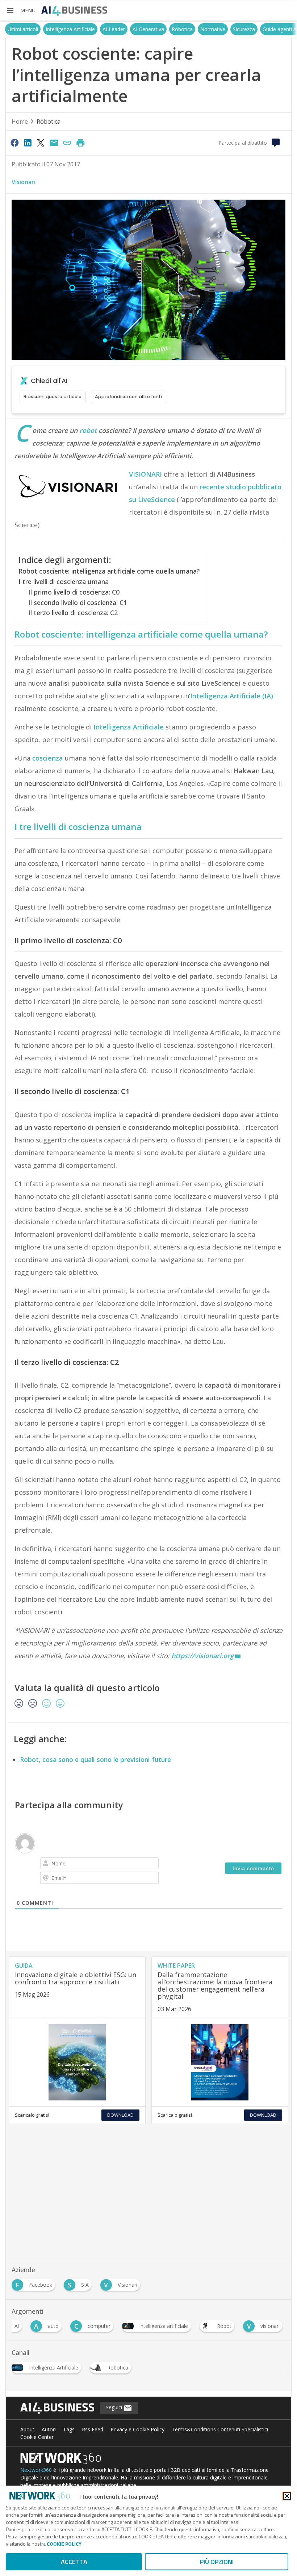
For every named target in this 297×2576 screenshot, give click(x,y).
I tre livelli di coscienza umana (64, 582)
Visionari (24, 182)
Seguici (115, 2407)
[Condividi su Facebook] (14, 142)
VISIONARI (145, 474)
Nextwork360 (36, 2470)
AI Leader (114, 29)
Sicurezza (244, 29)
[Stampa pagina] (80, 142)
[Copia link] (67, 142)
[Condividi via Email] (54, 142)
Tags (69, 2429)
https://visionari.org (202, 1656)
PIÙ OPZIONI (217, 2562)
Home (20, 122)
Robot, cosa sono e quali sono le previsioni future (95, 1759)
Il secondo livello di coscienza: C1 (78, 603)
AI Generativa (148, 29)
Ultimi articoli (23, 29)
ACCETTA (74, 2562)
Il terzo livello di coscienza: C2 (73, 613)
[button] (21, 10)
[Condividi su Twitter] (41, 142)
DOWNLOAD (120, 2115)
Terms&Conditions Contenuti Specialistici (220, 2429)
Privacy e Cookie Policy (137, 2429)
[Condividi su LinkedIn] (28, 142)
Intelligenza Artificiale (70, 29)
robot (88, 430)
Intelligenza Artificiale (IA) (232, 696)
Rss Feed (93, 2429)
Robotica (182, 29)
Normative (213, 29)
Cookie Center (37, 2437)
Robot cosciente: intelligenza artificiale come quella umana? (109, 571)
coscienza (48, 758)
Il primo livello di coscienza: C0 (74, 592)
